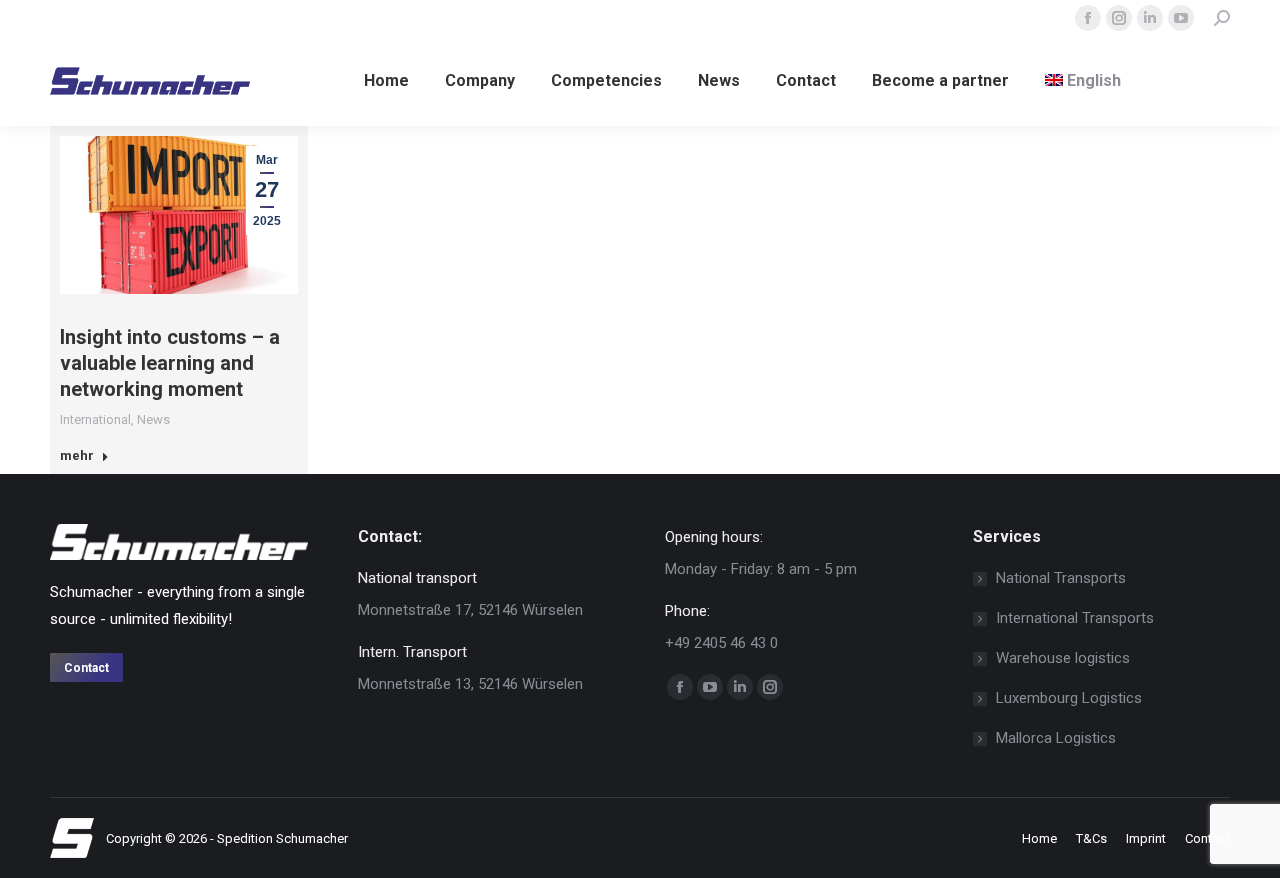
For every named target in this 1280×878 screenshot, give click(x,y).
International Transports (1075, 618)
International (95, 419)
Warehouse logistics (1063, 658)
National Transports (1061, 578)
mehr (77, 455)
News (153, 419)
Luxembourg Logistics (1069, 698)
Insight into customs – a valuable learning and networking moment (170, 363)
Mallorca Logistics (1056, 738)
